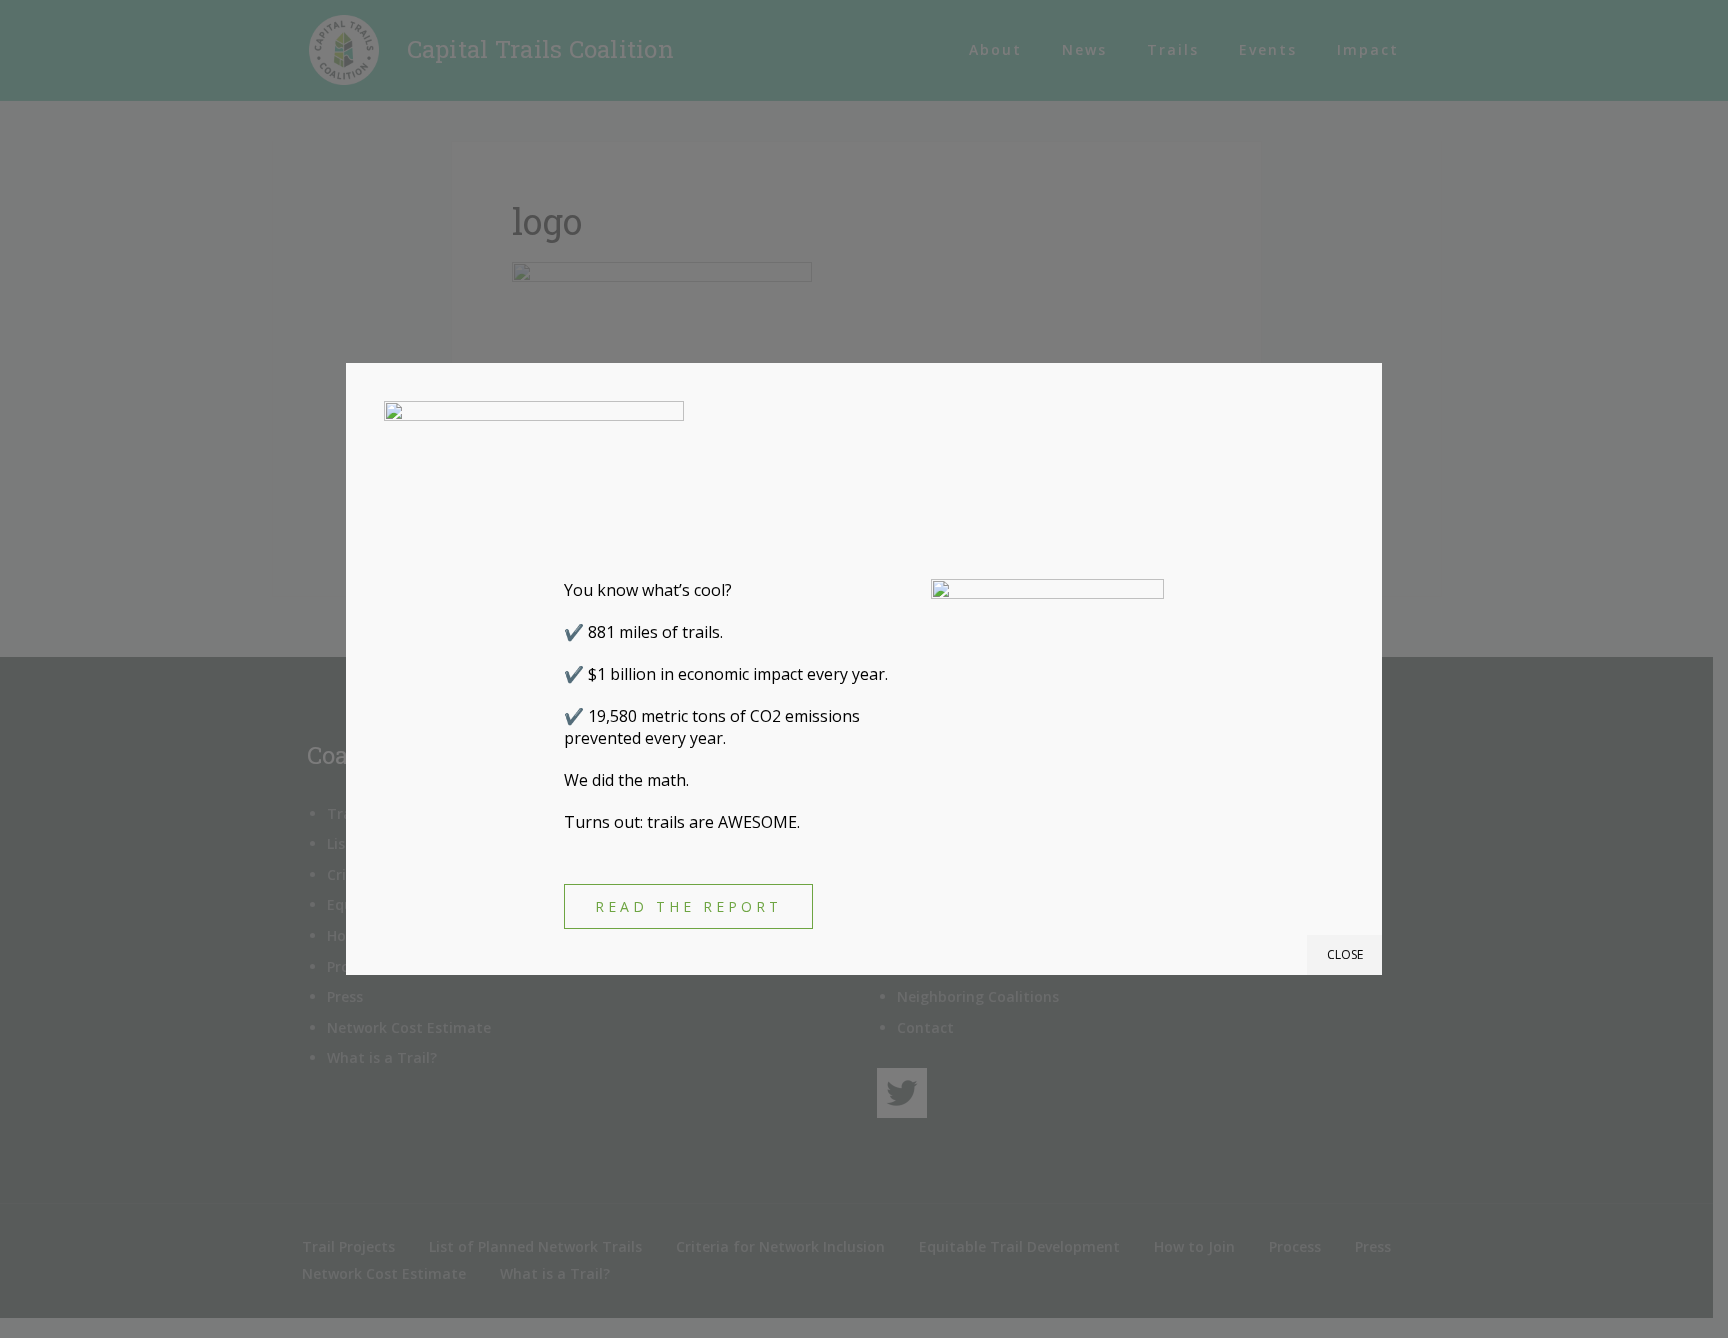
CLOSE (1345, 954)
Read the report (688, 906)
